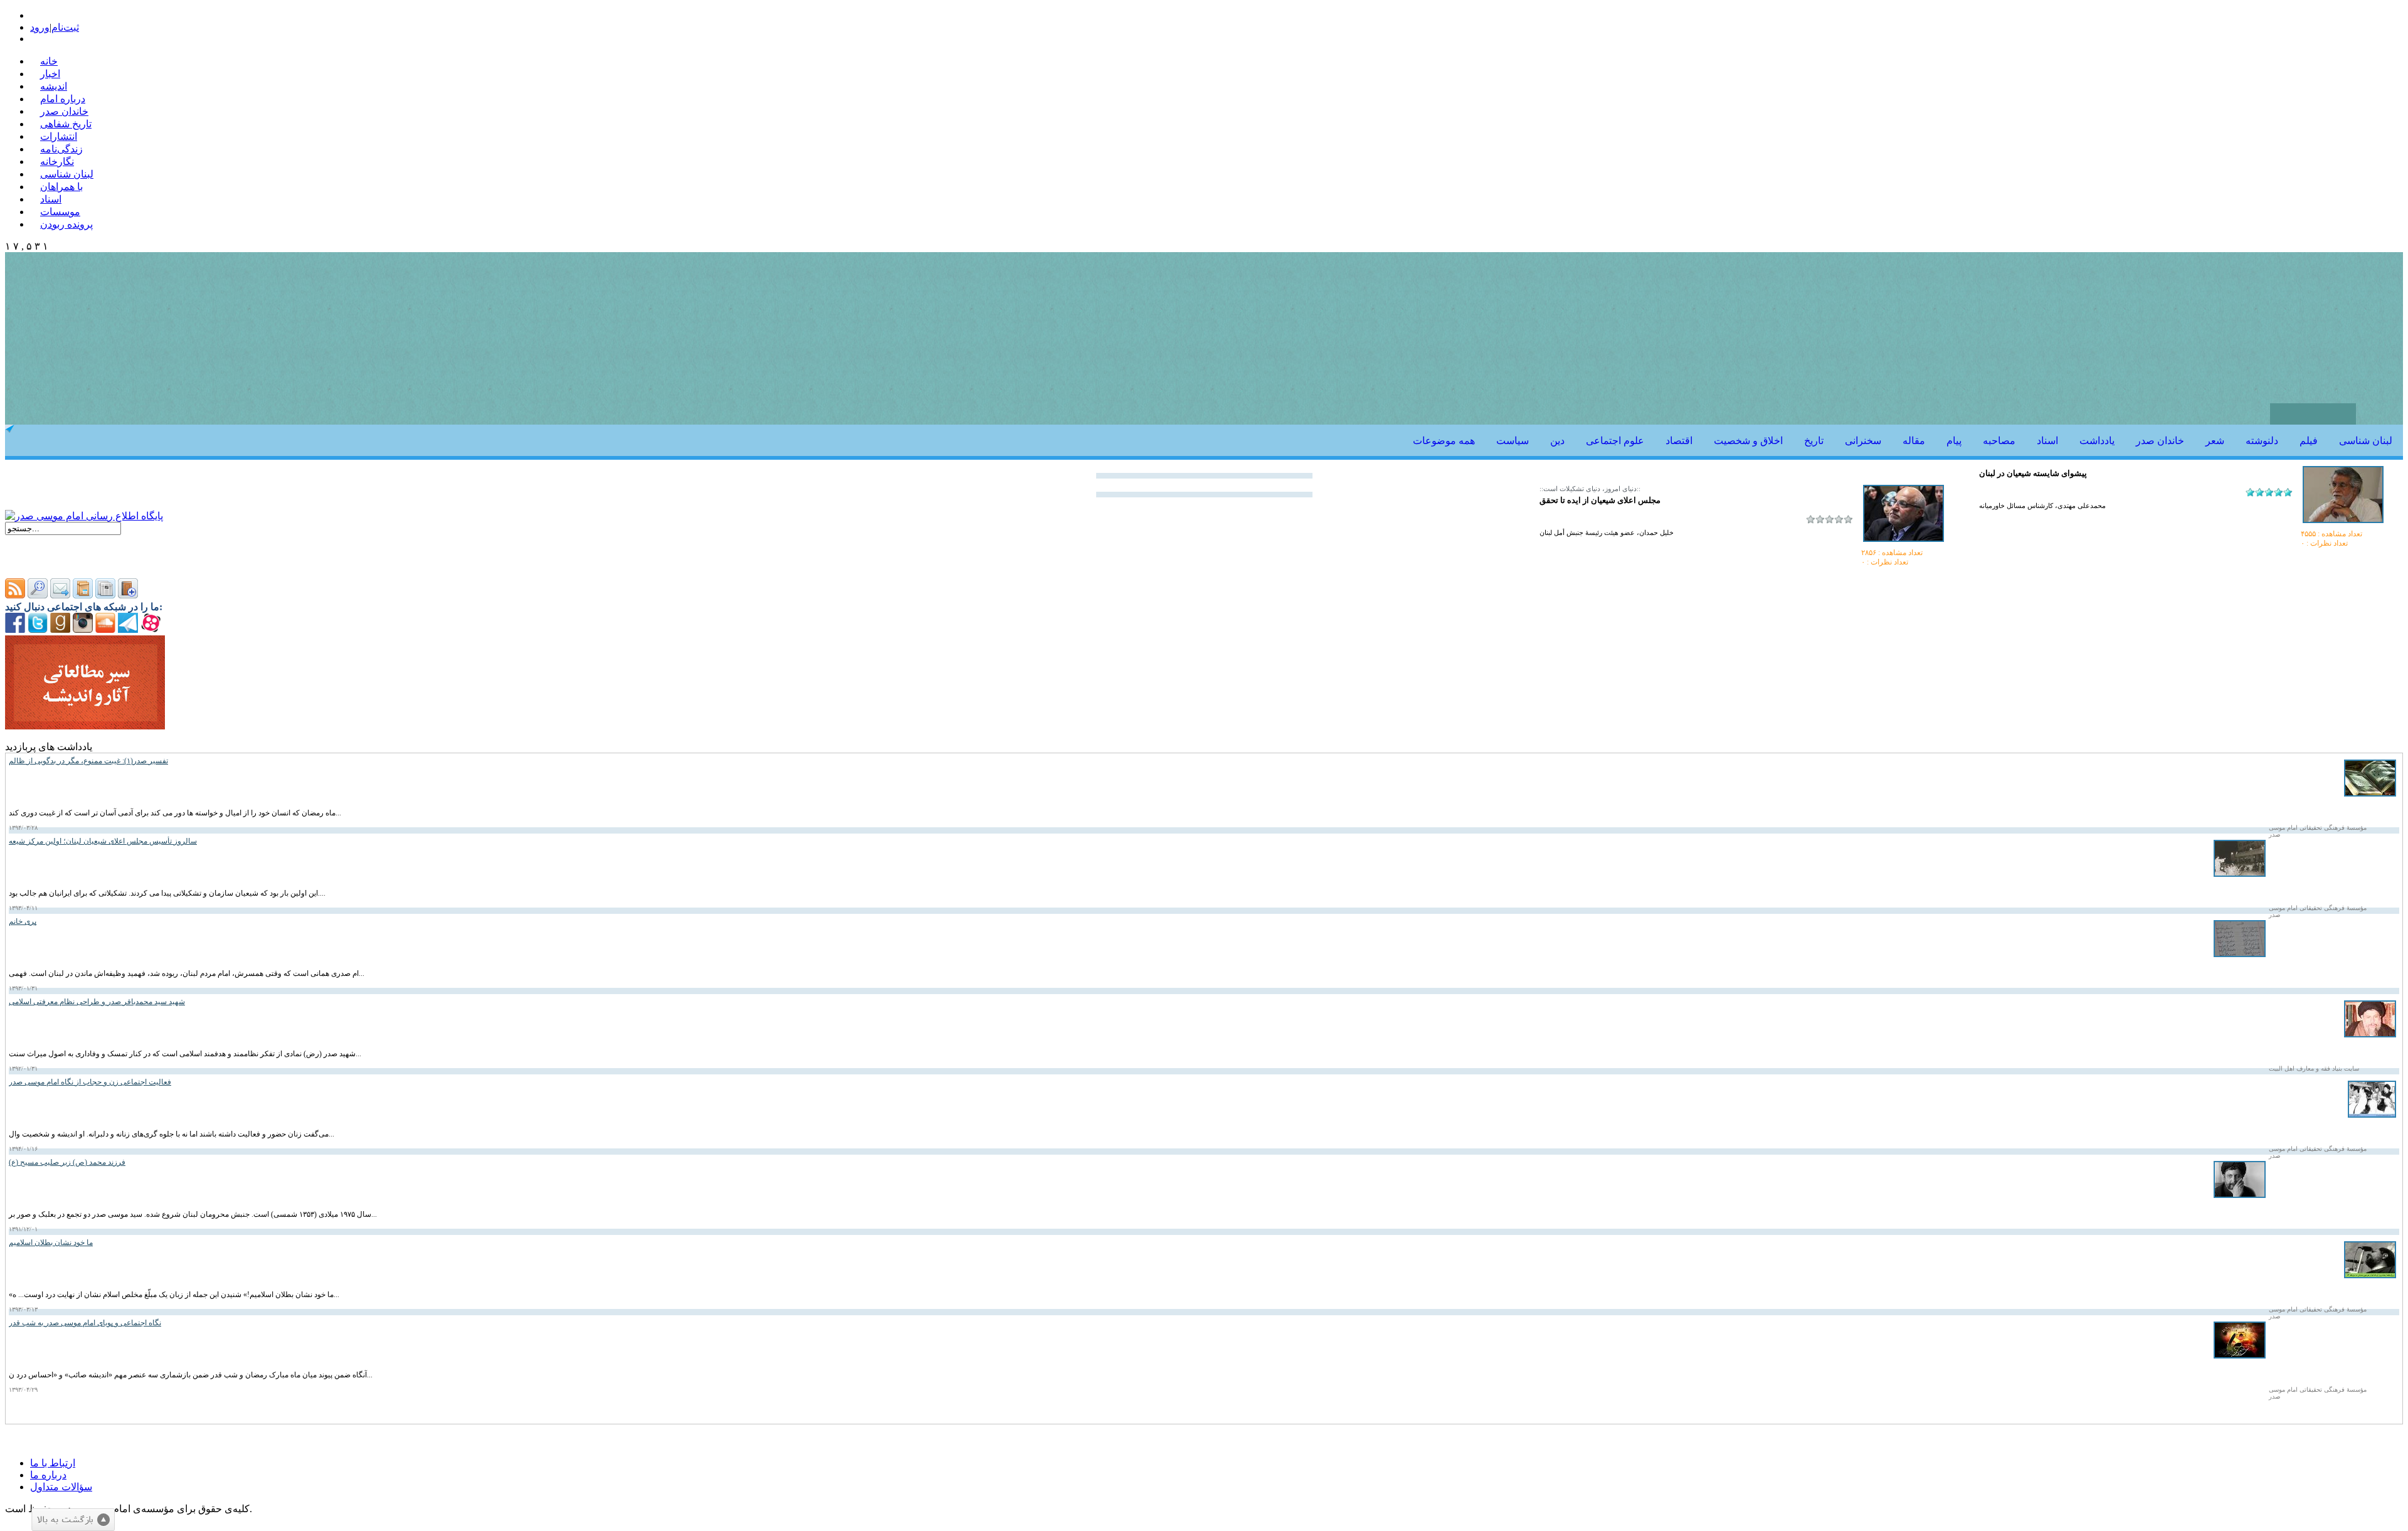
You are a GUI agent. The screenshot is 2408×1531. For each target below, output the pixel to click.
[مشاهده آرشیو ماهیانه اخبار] (105, 595)
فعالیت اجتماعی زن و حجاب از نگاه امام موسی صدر (90, 1082)
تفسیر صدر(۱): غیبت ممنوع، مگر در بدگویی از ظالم (88, 761)
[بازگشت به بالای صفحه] (73, 1520)
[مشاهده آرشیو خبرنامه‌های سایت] (83, 595)
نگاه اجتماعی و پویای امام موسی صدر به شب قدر (85, 1323)
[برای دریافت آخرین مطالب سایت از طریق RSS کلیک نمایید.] (15, 595)
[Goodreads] (60, 629)
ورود (40, 27)
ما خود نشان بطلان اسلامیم (51, 1242)
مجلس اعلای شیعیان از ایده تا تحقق (1600, 500)
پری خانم (23, 921)
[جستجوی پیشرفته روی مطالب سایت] (38, 595)
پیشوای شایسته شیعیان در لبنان (2033, 473)
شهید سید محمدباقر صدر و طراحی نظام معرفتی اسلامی (97, 1002)
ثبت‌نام (65, 27)
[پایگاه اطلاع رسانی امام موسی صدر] (84, 516)
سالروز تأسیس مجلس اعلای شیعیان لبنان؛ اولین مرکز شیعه (103, 841)
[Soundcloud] (105, 629)
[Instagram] (83, 629)
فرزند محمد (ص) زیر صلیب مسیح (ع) (67, 1162)
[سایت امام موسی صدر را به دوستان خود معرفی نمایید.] (60, 595)
